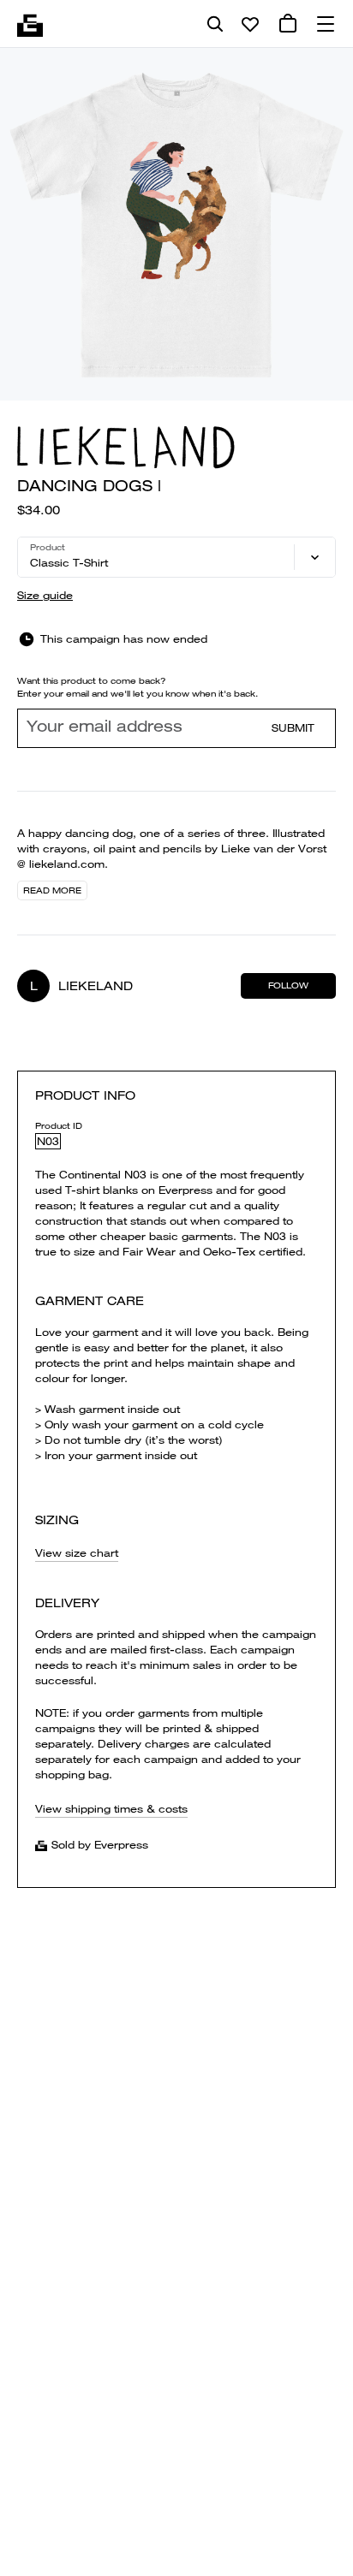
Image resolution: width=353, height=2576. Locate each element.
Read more (52, 890)
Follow (288, 985)
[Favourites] (250, 24)
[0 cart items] (288, 24)
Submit (293, 728)
